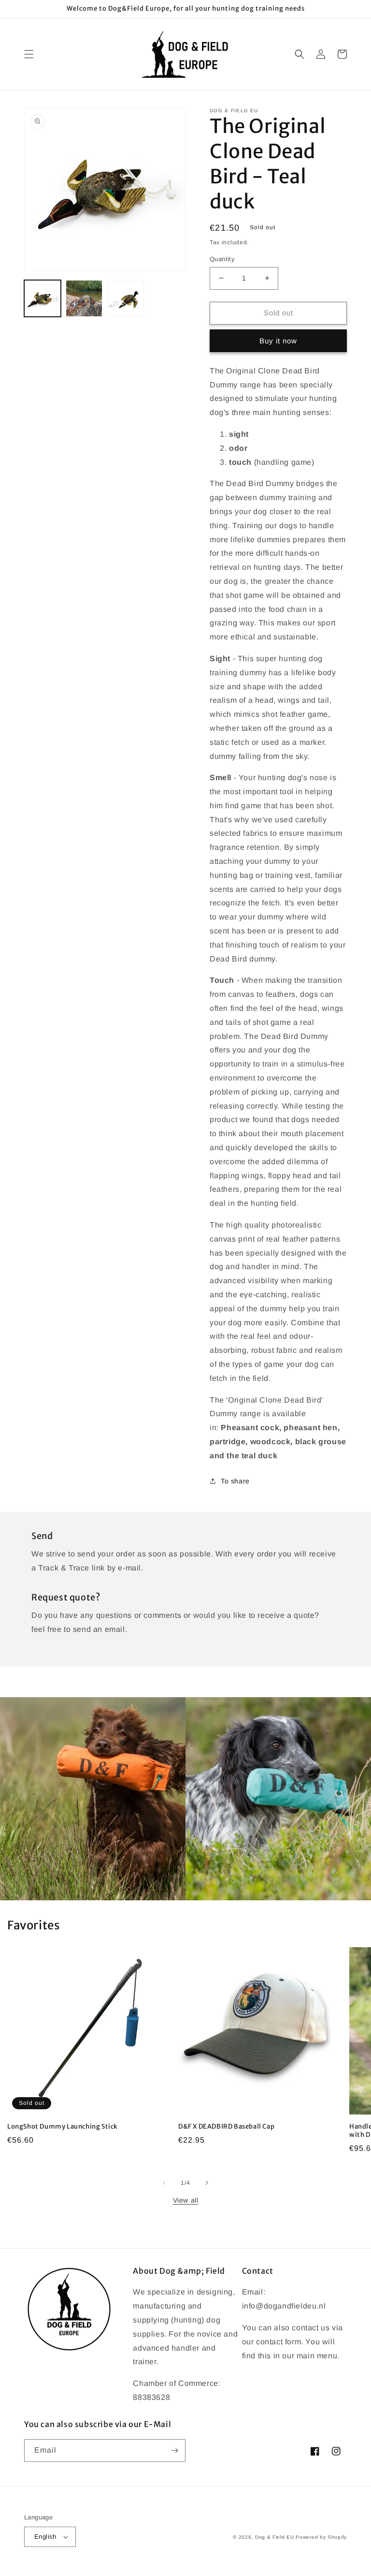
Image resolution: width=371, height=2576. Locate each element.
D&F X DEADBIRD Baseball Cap (226, 2127)
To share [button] (235, 1481)
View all (186, 2200)
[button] (29, 54)
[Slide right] (207, 2183)
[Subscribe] (174, 2450)
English (45, 2537)
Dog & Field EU (275, 2537)
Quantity (222, 259)
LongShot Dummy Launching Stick (63, 2127)
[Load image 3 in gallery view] (126, 298)
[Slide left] (164, 2183)
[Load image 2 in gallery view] (84, 298)
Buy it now (278, 341)
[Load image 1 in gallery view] (43, 298)
